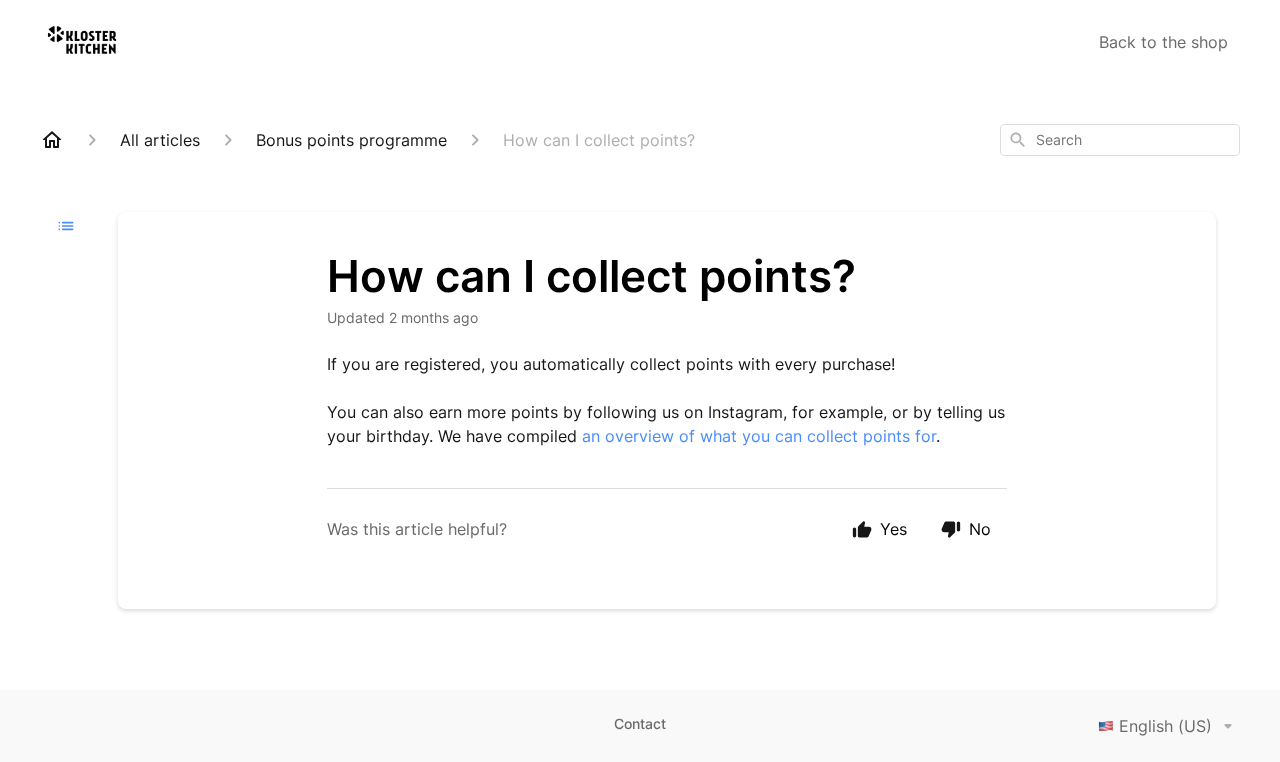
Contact (640, 723)
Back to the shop (1163, 42)
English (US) (1165, 726)
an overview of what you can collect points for (759, 436)
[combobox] (1120, 140)
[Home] (52, 140)
